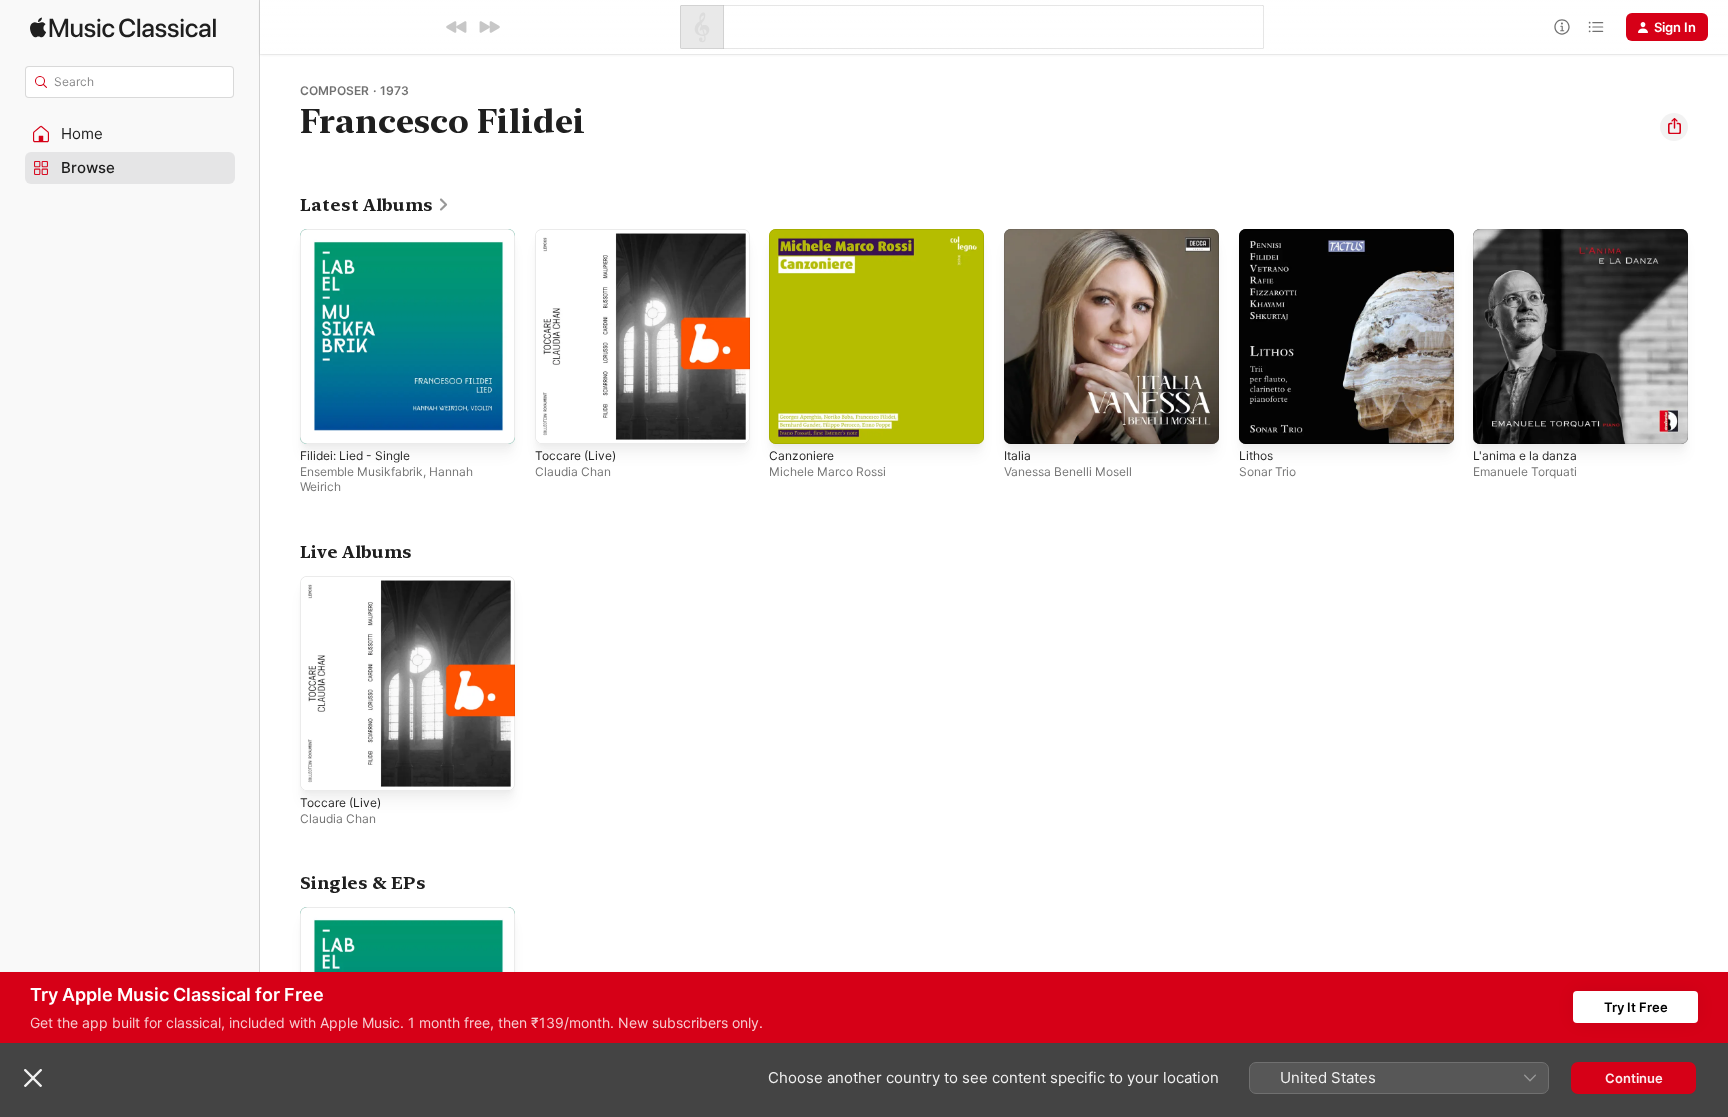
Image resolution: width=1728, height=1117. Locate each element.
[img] (123, 27)
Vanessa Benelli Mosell (1068, 471)
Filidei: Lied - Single (361, 237)
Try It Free (1636, 1007)
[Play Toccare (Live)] (560, 419)
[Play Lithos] (1264, 419)
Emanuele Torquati (1525, 471)
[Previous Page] (280, 336)
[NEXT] (489, 27)
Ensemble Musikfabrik (361, 471)
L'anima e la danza (1529, 237)
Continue (1634, 1078)
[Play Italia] (1029, 419)
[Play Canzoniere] (794, 419)
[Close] (33, 1078)
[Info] (1562, 27)
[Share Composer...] (1674, 127)
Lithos (1258, 237)
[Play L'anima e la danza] (1498, 419)
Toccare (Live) (579, 237)
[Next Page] (1708, 336)
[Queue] (1596, 27)
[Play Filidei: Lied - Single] (325, 419)
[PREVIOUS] (457, 27)
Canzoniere (804, 237)
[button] (130, 134)
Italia (1018, 237)
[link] (375, 205)
